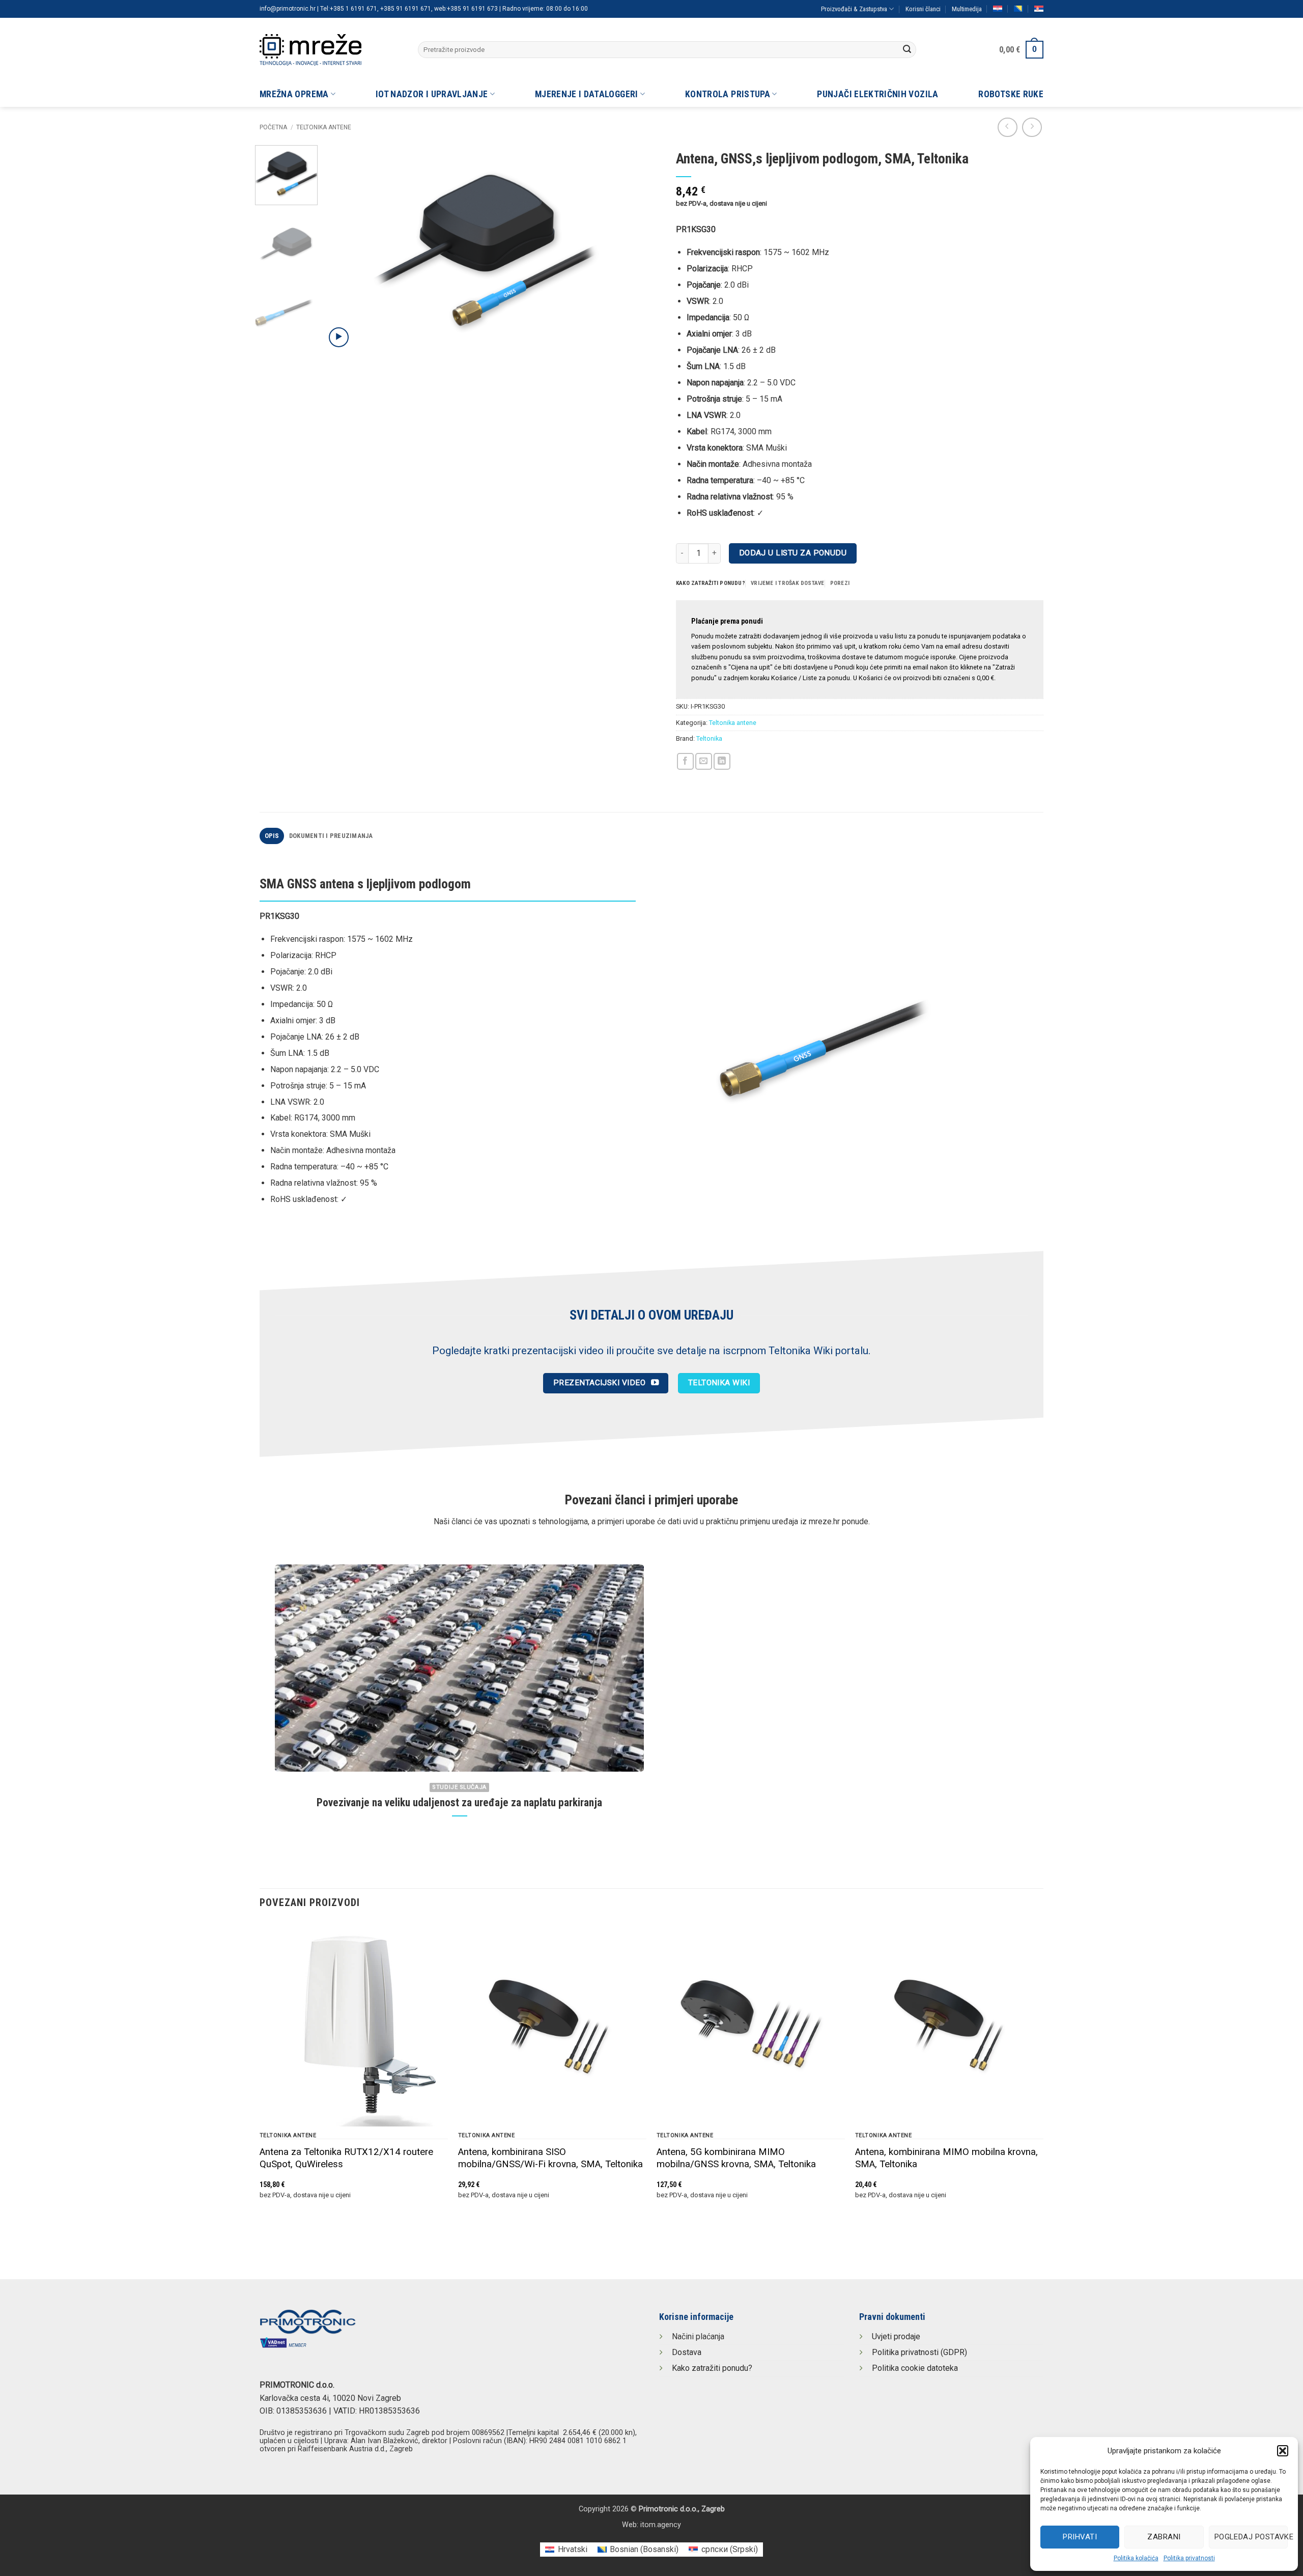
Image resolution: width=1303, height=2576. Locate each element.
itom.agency (661, 2525)
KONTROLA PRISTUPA (728, 94)
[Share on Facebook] (685, 761)
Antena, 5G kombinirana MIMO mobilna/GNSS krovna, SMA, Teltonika (736, 2158)
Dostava (687, 2352)
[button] (1283, 2451)
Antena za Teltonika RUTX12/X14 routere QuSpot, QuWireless (346, 2158)
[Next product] (1008, 128)
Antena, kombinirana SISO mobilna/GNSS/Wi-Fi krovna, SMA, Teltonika (550, 2158)
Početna (273, 127)
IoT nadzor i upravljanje (432, 94)
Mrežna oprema (294, 94)
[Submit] (907, 50)
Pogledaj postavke (1251, 2537)
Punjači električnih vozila (877, 94)
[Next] (625, 251)
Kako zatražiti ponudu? (712, 2368)
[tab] (711, 583)
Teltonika (709, 738)
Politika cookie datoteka (915, 2368)
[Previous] (345, 251)
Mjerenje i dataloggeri (587, 94)
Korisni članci (923, 9)
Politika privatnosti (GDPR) (919, 2352)
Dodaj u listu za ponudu (793, 553)
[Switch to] (998, 9)
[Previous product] (1032, 128)
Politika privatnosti (1189, 2558)
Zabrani (1164, 2537)
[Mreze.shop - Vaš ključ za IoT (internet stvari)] (331, 50)
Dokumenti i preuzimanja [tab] (331, 836)
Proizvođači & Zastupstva (854, 9)
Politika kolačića (1136, 2558)
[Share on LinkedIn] (722, 761)
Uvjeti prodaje (896, 2336)
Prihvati (1080, 2537)
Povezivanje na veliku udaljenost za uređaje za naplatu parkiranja (459, 1802)
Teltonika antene (324, 127)
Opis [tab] (272, 836)
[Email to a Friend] (704, 761)
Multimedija (967, 9)
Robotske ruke (1011, 94)
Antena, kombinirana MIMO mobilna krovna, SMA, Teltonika (946, 2158)
